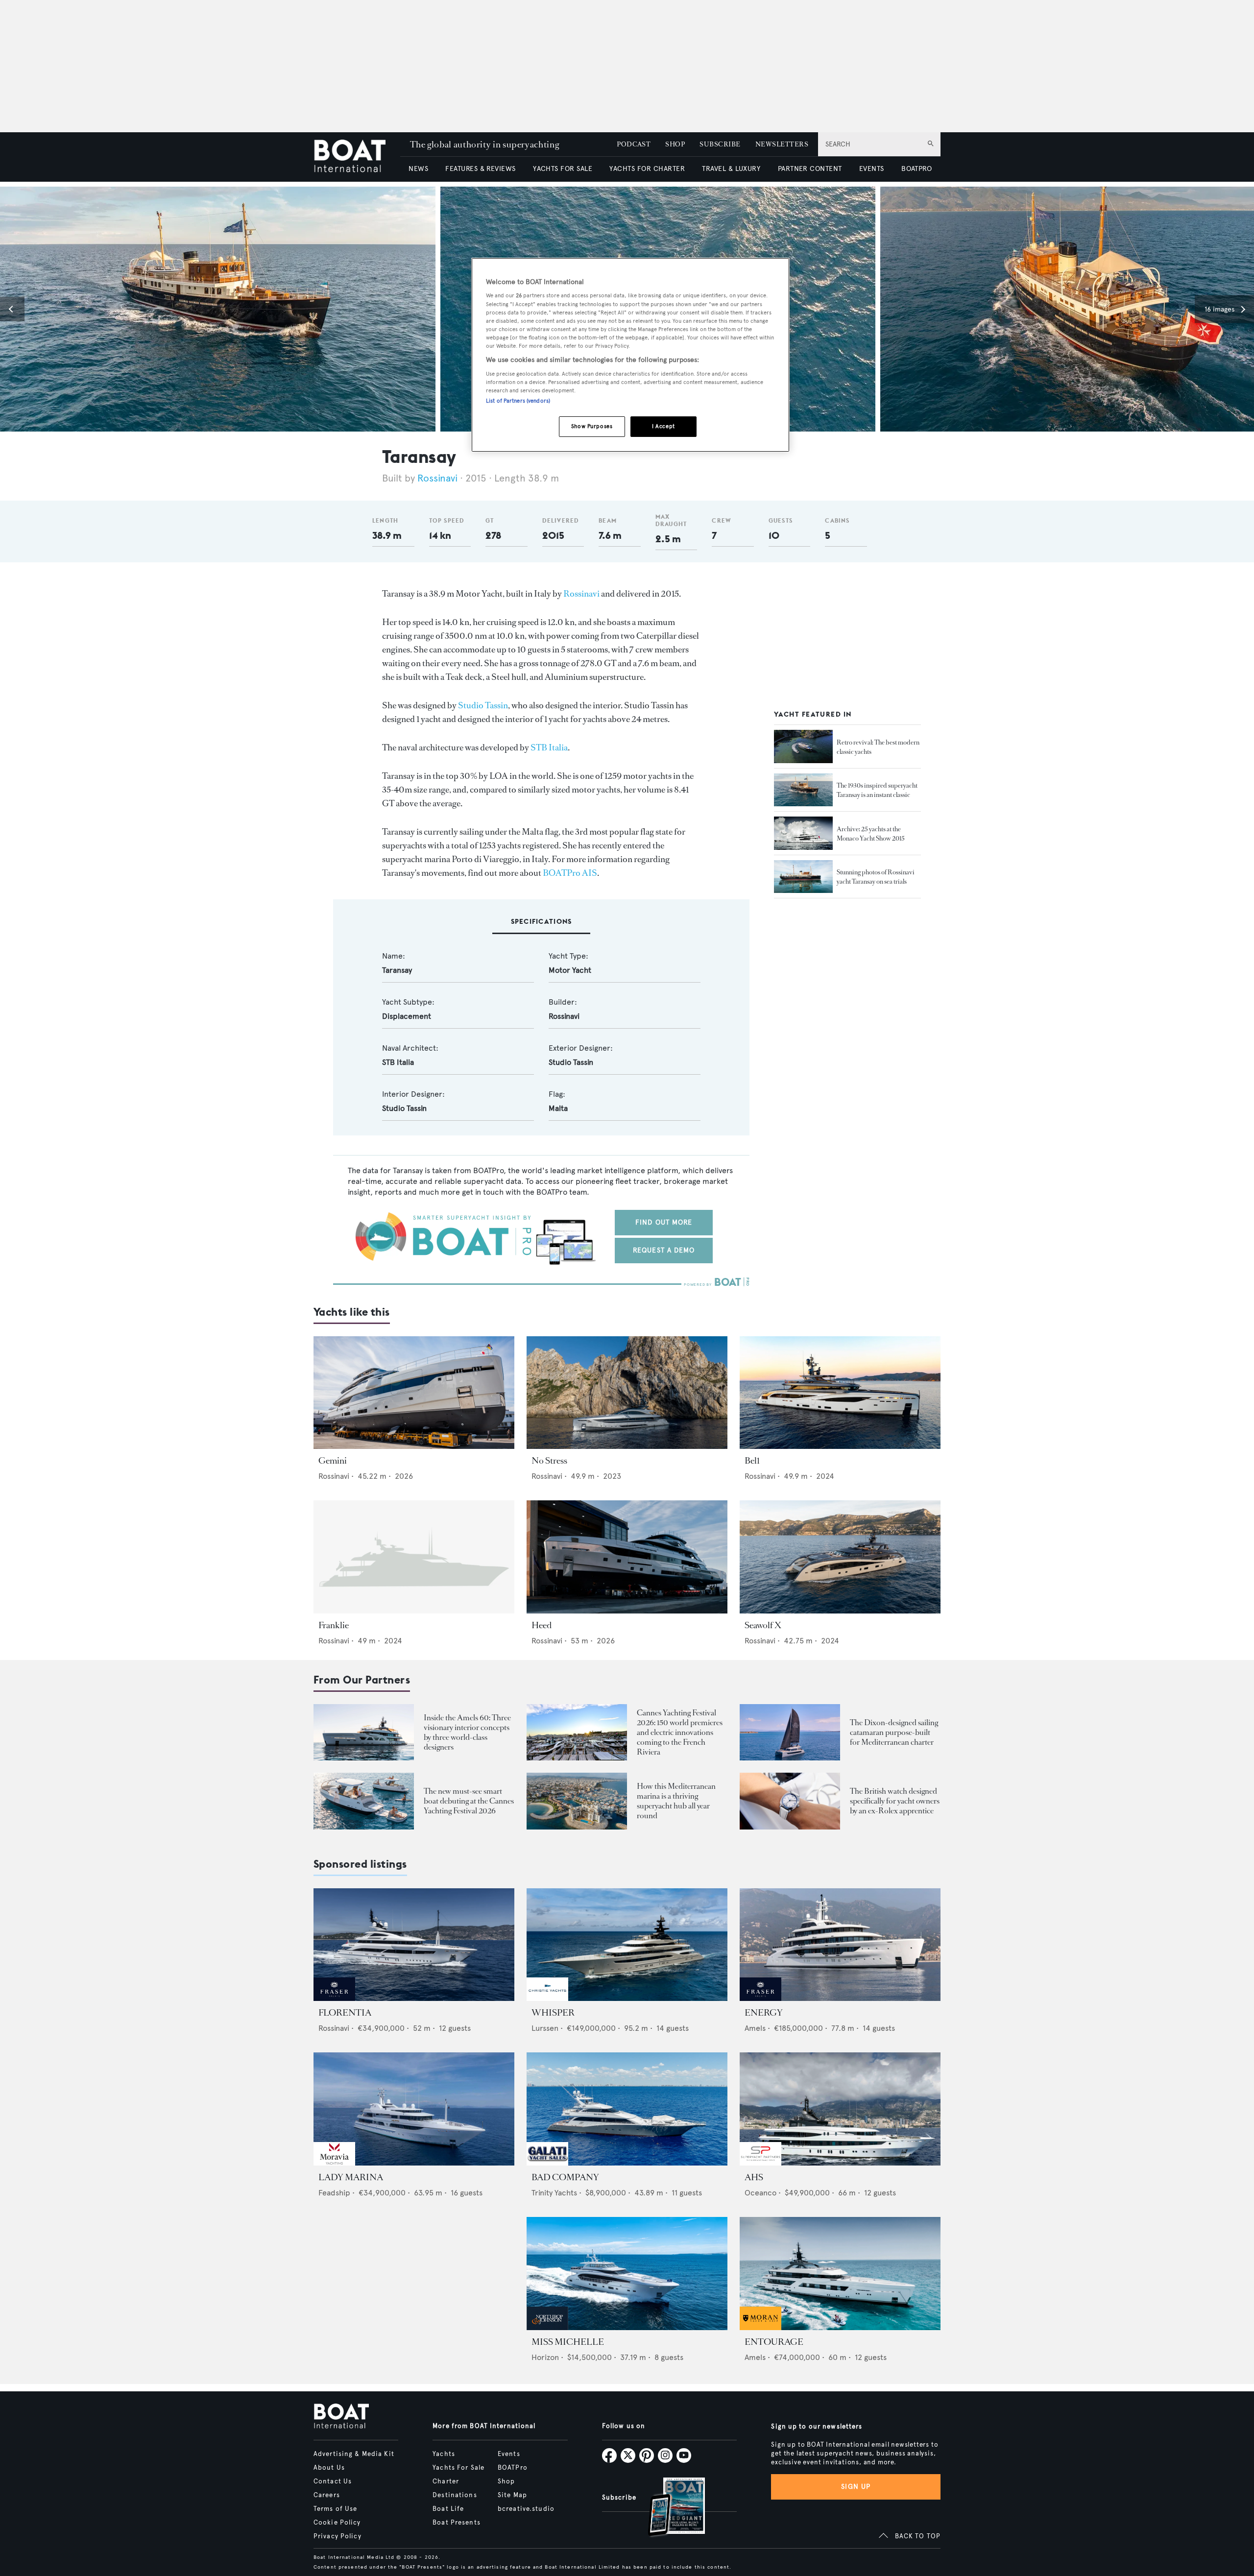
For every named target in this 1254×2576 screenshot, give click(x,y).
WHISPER (553, 2013)
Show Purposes (592, 426)
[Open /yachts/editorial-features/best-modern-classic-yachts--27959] (803, 746)
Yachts (444, 2454)
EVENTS (872, 169)
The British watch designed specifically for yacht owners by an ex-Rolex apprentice (895, 1801)
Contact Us (333, 2481)
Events (509, 2454)
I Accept (663, 426)
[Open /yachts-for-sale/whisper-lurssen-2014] (627, 1945)
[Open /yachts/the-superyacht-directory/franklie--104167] (414, 1557)
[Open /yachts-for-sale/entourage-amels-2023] (840, 2274)
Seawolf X (763, 1625)
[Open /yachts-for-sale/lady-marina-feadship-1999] (414, 2109)
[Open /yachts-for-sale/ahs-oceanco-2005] (840, 2109)
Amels (755, 2028)
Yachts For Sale (458, 2468)
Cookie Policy (337, 2523)
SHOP (675, 144)
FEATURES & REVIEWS (481, 169)
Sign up (856, 2487)
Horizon (545, 2357)
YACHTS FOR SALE (563, 169)
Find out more (664, 1222)
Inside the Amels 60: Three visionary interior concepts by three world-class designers (467, 1732)
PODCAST (634, 144)
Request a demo (664, 1250)
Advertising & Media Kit (354, 2454)
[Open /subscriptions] (668, 2508)
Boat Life (448, 2509)
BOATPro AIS (570, 873)
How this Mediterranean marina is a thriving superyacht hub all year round (676, 1801)
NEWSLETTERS (782, 144)
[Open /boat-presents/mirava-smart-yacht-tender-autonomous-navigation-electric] (364, 1801)
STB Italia (549, 747)
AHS (754, 2177)
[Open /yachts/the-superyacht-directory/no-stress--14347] (627, 1393)
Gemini (333, 1461)
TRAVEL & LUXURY (731, 169)
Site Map (512, 2495)
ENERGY (764, 2013)
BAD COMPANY (565, 2177)
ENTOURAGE (774, 2342)
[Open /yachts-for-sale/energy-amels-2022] (840, 1945)
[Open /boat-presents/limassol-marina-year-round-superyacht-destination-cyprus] (577, 1801)
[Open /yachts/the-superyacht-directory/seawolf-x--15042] (840, 1557)
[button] (12, 309)
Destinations (455, 2495)
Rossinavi (437, 478)
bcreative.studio (526, 2509)
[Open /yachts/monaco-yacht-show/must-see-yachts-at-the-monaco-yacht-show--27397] (803, 833)
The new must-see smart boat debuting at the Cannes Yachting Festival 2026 (469, 1801)
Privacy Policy (338, 2536)
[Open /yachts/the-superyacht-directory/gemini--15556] (414, 1393)
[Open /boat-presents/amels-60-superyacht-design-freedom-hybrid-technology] (364, 1732)
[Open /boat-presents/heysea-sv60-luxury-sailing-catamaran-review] (790, 1732)
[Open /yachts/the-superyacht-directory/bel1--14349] (840, 1393)
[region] (630, 355)
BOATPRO (916, 169)
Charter (446, 2481)
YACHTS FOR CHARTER (647, 169)
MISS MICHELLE (568, 2342)
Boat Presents (457, 2523)
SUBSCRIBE (720, 144)
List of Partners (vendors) (518, 401)
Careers (327, 2495)
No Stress (549, 1461)
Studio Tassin (483, 705)
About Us (329, 2468)
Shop (506, 2481)
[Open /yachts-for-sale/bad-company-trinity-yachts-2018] (627, 2109)
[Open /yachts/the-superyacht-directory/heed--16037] (627, 1557)
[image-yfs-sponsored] (334, 1998)
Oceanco (760, 2193)
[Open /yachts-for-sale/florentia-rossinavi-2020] (414, 1945)
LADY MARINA (351, 2177)
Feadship (334, 2193)
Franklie (334, 1625)
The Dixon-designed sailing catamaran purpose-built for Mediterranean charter (894, 1732)
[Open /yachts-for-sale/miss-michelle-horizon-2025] (627, 2274)
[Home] (357, 157)
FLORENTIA (345, 2013)
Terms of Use (335, 2509)
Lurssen (545, 2028)
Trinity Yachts (554, 2193)
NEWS (418, 169)
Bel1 (752, 1461)
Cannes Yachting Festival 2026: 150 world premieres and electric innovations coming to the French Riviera (680, 1732)
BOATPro (513, 2468)
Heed (542, 1625)
